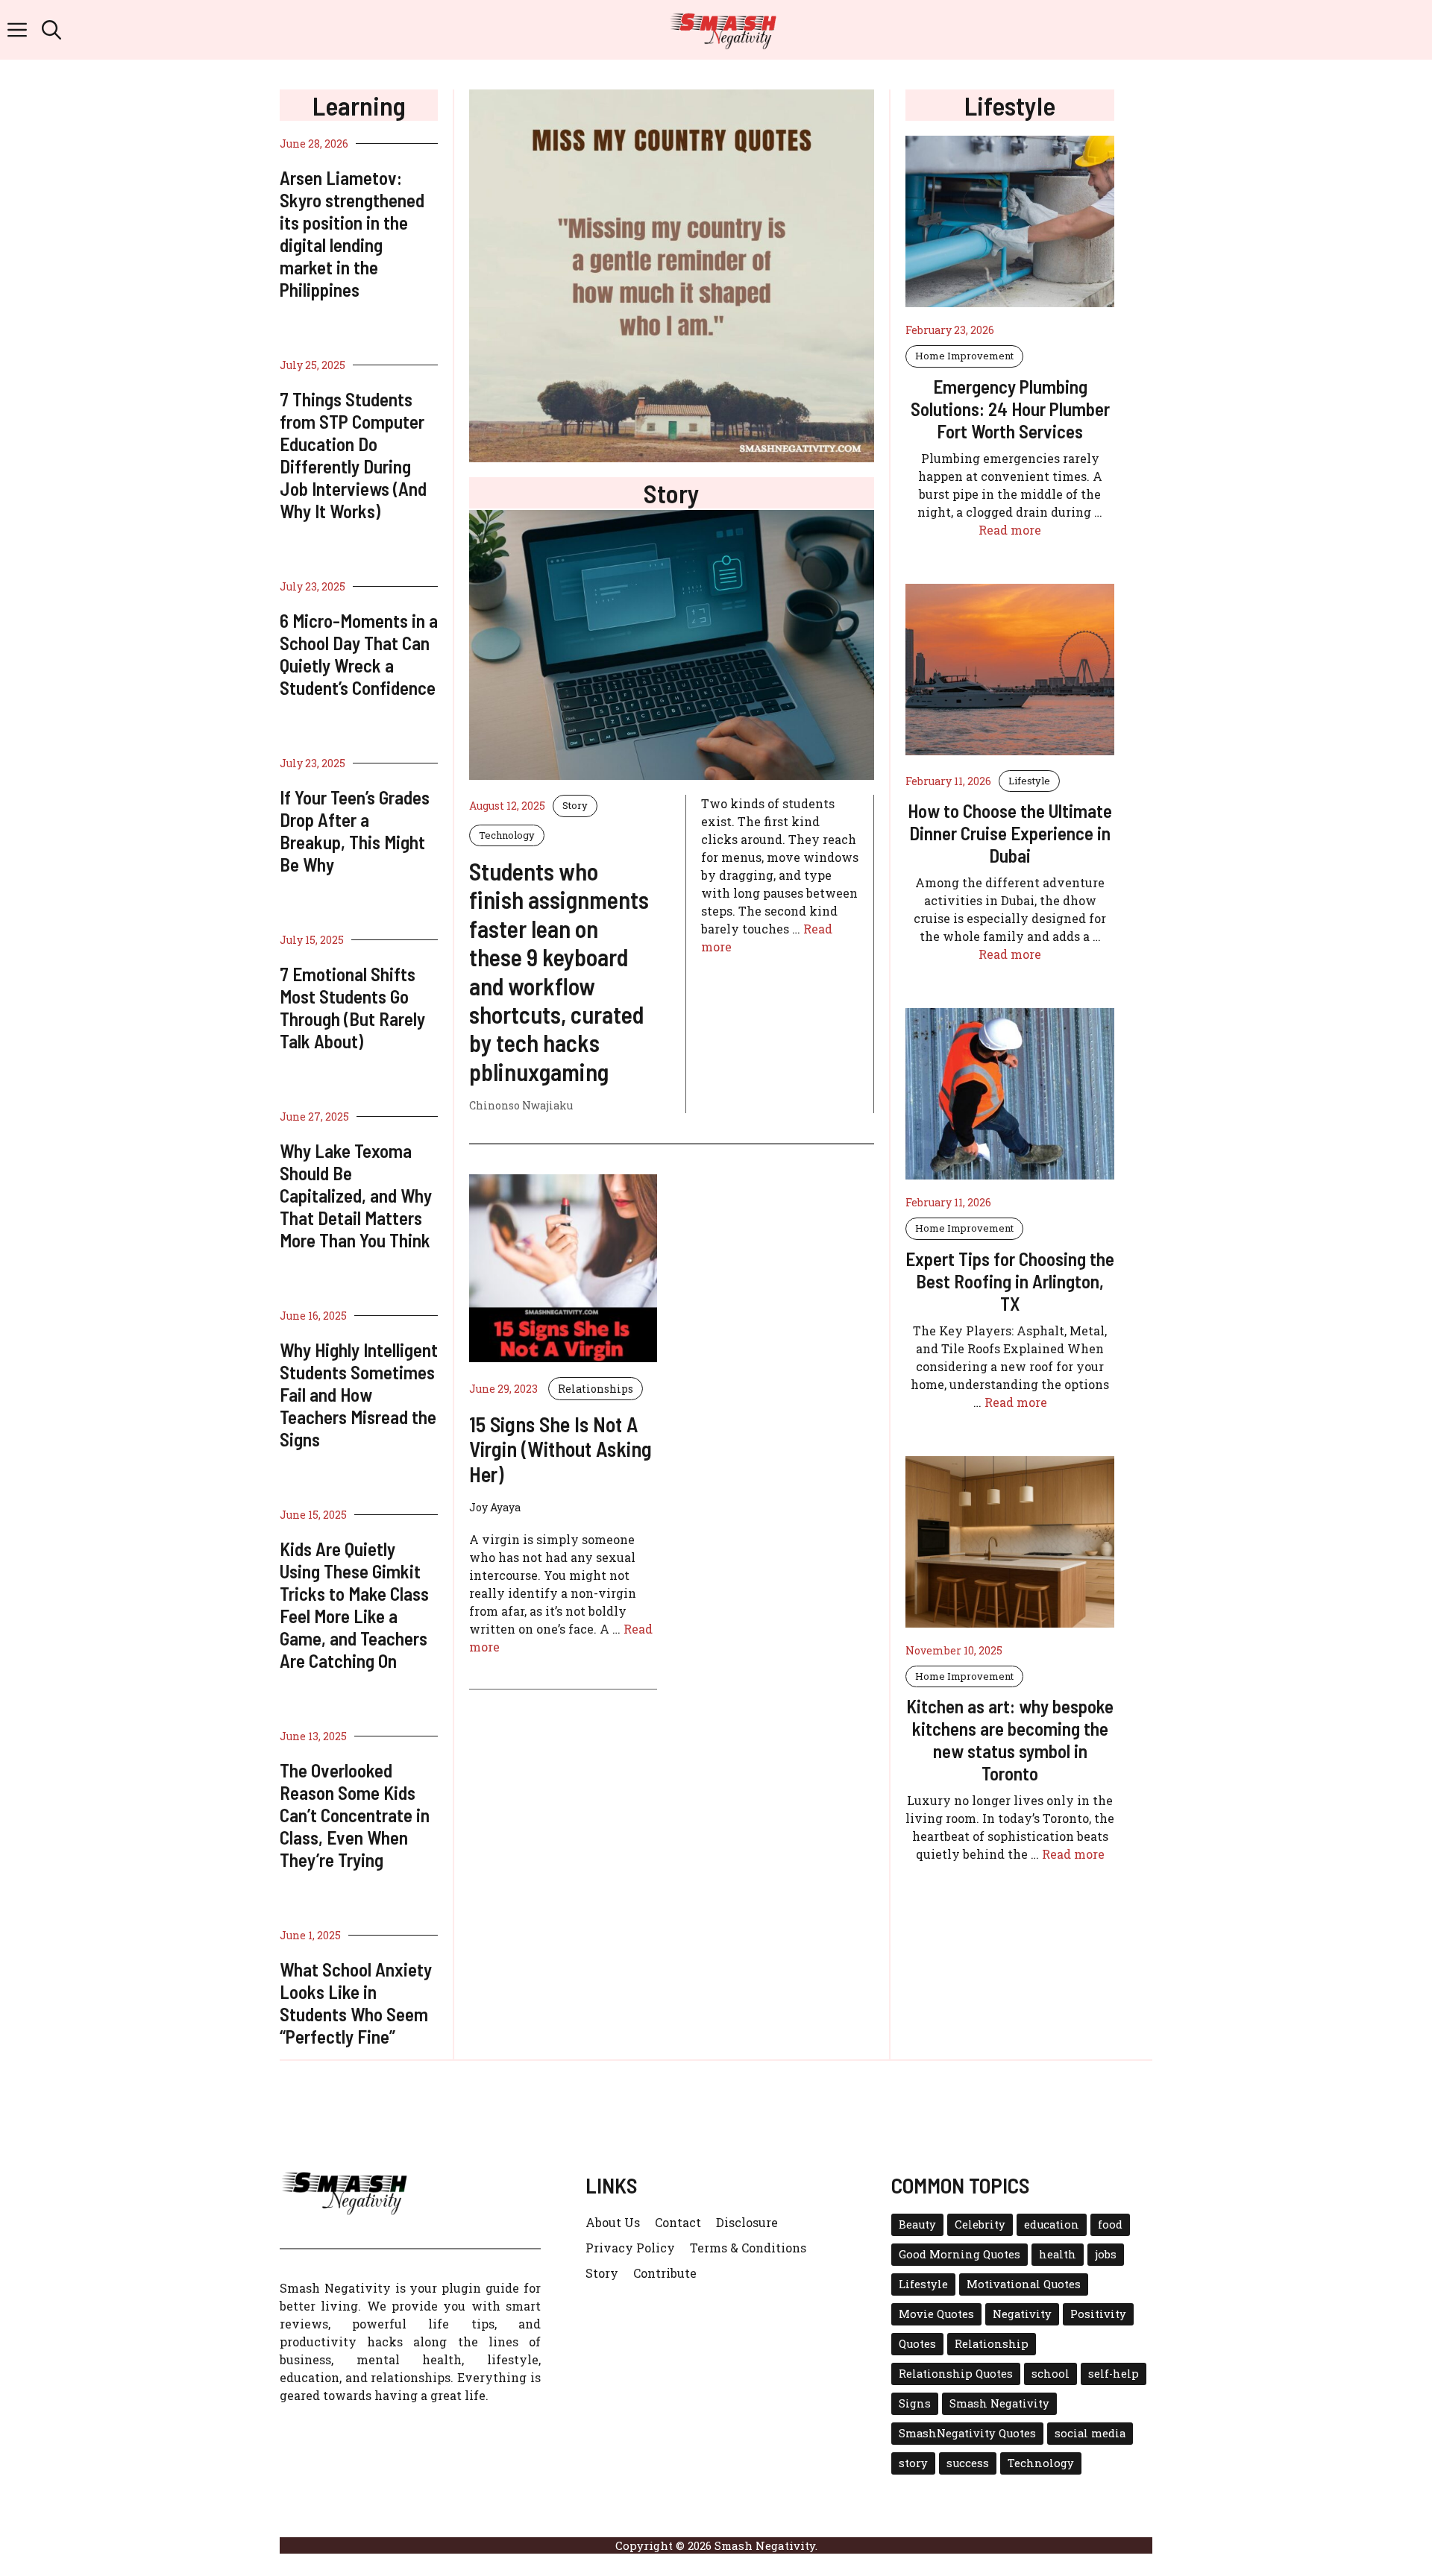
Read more (1010, 530)
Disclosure (747, 2222)
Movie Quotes (936, 2314)
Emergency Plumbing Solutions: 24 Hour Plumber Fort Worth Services (1010, 409)
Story (575, 805)
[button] (51, 30)
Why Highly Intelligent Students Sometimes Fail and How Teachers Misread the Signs (359, 1394)
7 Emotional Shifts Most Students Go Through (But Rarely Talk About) (352, 1007)
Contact (678, 2222)
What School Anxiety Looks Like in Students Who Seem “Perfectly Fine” (356, 2003)
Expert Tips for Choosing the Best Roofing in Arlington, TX (1010, 1281)
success (968, 2463)
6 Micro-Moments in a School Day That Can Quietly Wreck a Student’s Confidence (359, 654)
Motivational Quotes (1024, 2284)
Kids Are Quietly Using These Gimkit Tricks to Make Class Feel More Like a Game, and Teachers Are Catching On (354, 1605)
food (1110, 2224)
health (1058, 2254)
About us (613, 2222)
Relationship (992, 2344)
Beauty (917, 2224)
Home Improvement (964, 356)
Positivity (1098, 2314)
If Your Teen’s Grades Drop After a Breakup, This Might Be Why (355, 831)
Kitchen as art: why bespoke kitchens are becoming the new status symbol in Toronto (1010, 1739)
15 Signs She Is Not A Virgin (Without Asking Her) (560, 1449)
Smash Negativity (999, 2403)
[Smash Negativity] (723, 30)
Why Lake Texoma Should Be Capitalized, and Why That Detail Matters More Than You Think (356, 1195)
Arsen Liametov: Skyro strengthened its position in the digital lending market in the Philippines (352, 233)
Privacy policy (630, 2248)
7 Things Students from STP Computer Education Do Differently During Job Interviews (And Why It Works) (353, 455)
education (1052, 2224)
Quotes (917, 2344)
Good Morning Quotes (960, 2254)
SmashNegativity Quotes (967, 2433)
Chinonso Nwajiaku (521, 1105)
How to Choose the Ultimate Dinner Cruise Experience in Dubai (1010, 833)
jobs (1106, 2254)
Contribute (665, 2273)
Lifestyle (1029, 781)
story (913, 2463)
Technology (507, 835)
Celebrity (980, 2224)
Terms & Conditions (748, 2248)
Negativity (1022, 2314)
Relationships (596, 1389)
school (1051, 2374)
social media (1090, 2433)
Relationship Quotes (956, 2374)
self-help (1114, 2374)
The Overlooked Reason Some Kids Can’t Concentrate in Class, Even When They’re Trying (355, 1815)
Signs (915, 2403)
